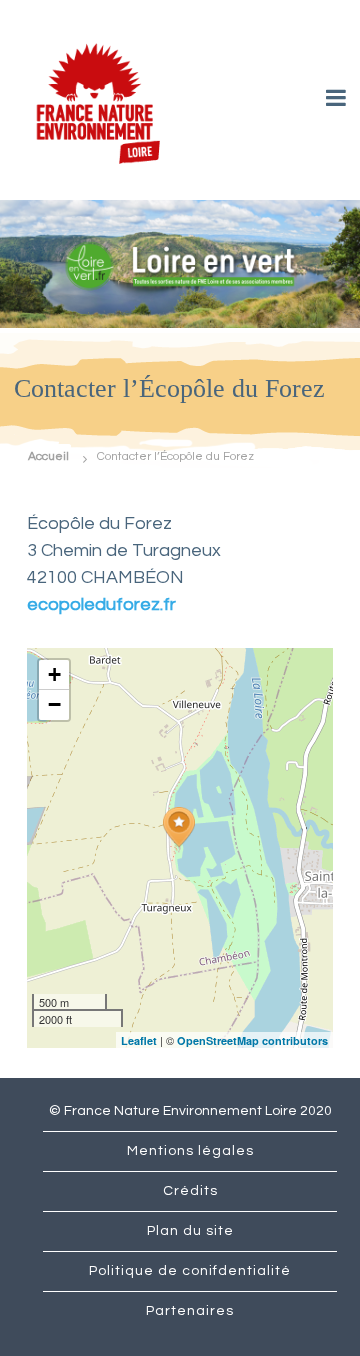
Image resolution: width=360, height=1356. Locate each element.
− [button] (54, 704)
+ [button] (54, 674)
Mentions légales (190, 1151)
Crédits (190, 1191)
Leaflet (139, 1040)
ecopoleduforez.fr (101, 604)
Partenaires (190, 1311)
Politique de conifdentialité (190, 1271)
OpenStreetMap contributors (252, 1040)
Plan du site (190, 1231)
